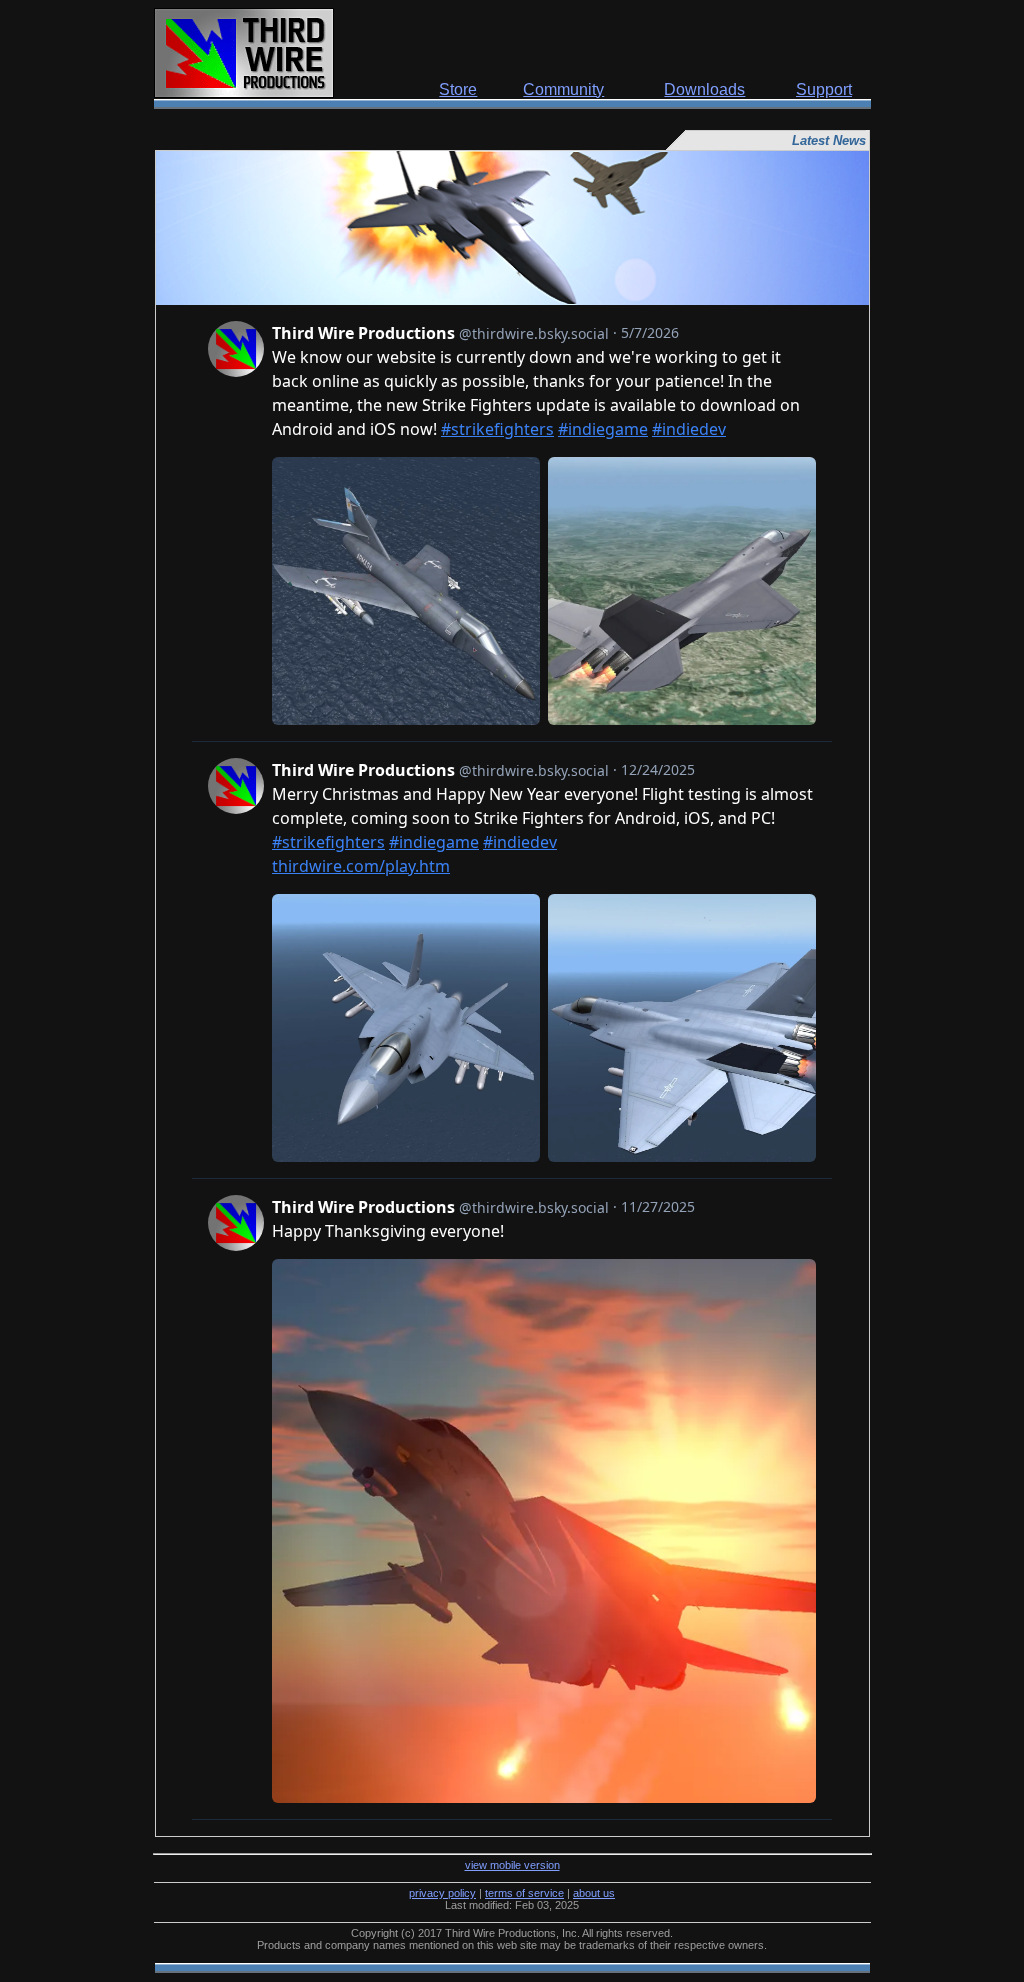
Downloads (704, 89)
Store (458, 89)
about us (594, 1893)
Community (563, 89)
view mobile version (512, 1865)
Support (824, 89)
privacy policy (442, 1893)
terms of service (524, 1893)
